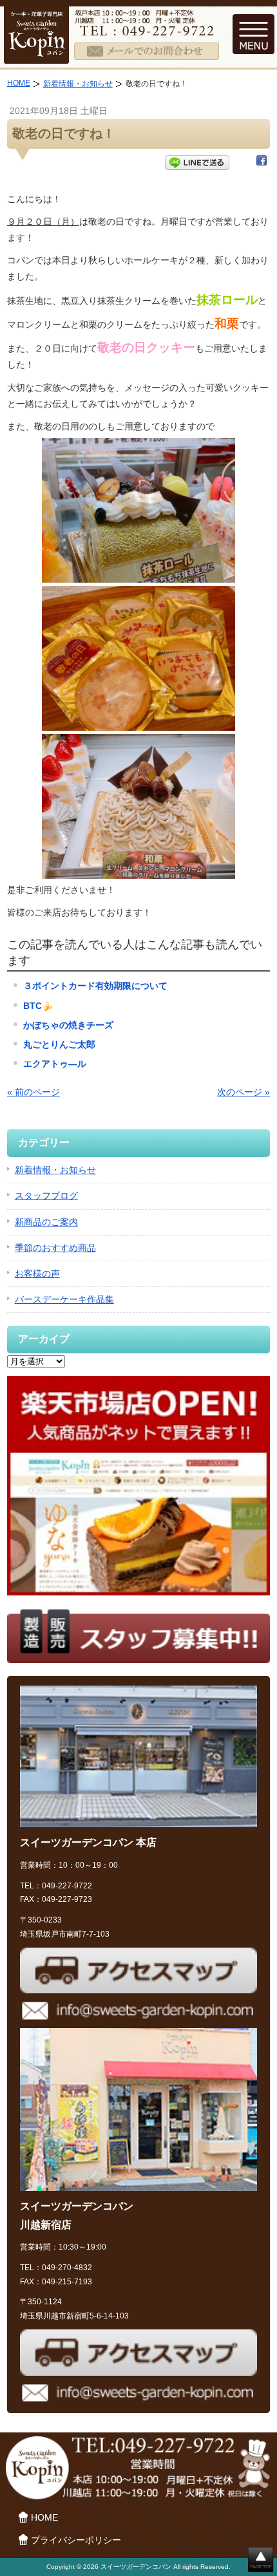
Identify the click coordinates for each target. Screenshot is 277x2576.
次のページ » (244, 1092)
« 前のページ (33, 1092)
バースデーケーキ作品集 (64, 1299)
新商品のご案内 (46, 1222)
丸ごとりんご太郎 (59, 1044)
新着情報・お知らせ (78, 84)
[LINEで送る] (197, 163)
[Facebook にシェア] (262, 163)
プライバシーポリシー (76, 2540)
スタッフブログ (46, 1196)
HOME (19, 83)
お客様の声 (37, 1274)
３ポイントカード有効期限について (95, 986)
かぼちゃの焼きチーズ (68, 1025)
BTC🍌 (38, 1006)
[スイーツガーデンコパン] (36, 55)
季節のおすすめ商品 (55, 1248)
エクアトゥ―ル (55, 1064)
